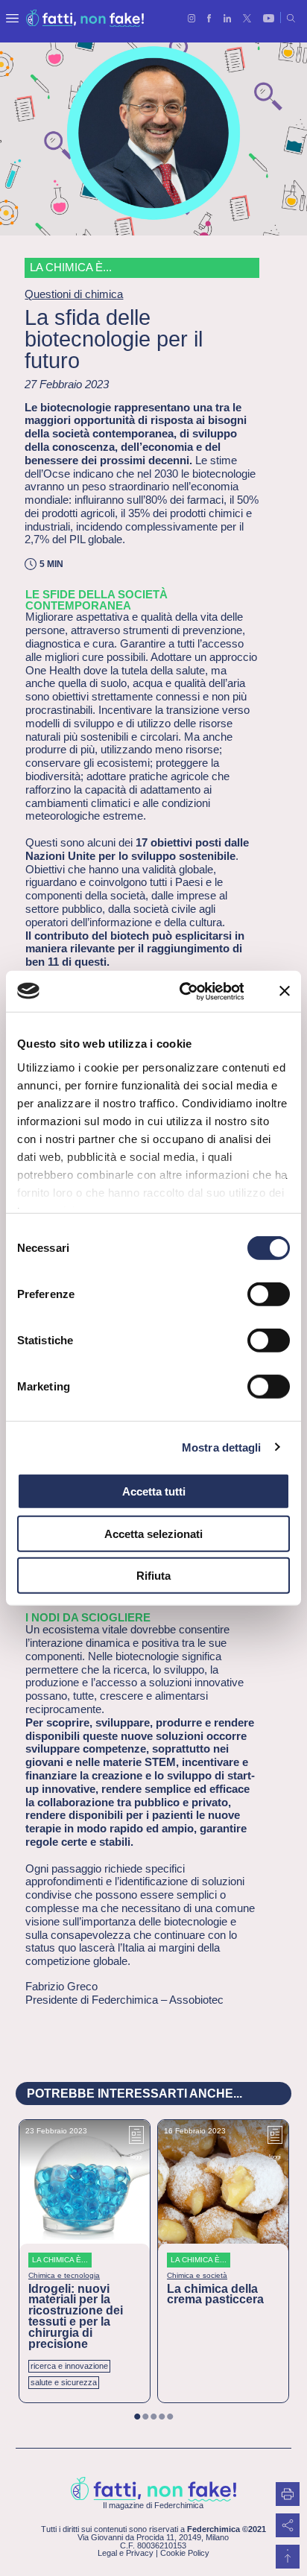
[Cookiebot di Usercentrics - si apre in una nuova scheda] (184, 991)
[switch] (269, 1294)
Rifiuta (153, 1576)
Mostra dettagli (222, 1447)
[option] (85, 2261)
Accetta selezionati (153, 1533)
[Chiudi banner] (285, 991)
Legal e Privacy (126, 2553)
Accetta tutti (154, 1491)
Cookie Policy (185, 2553)
